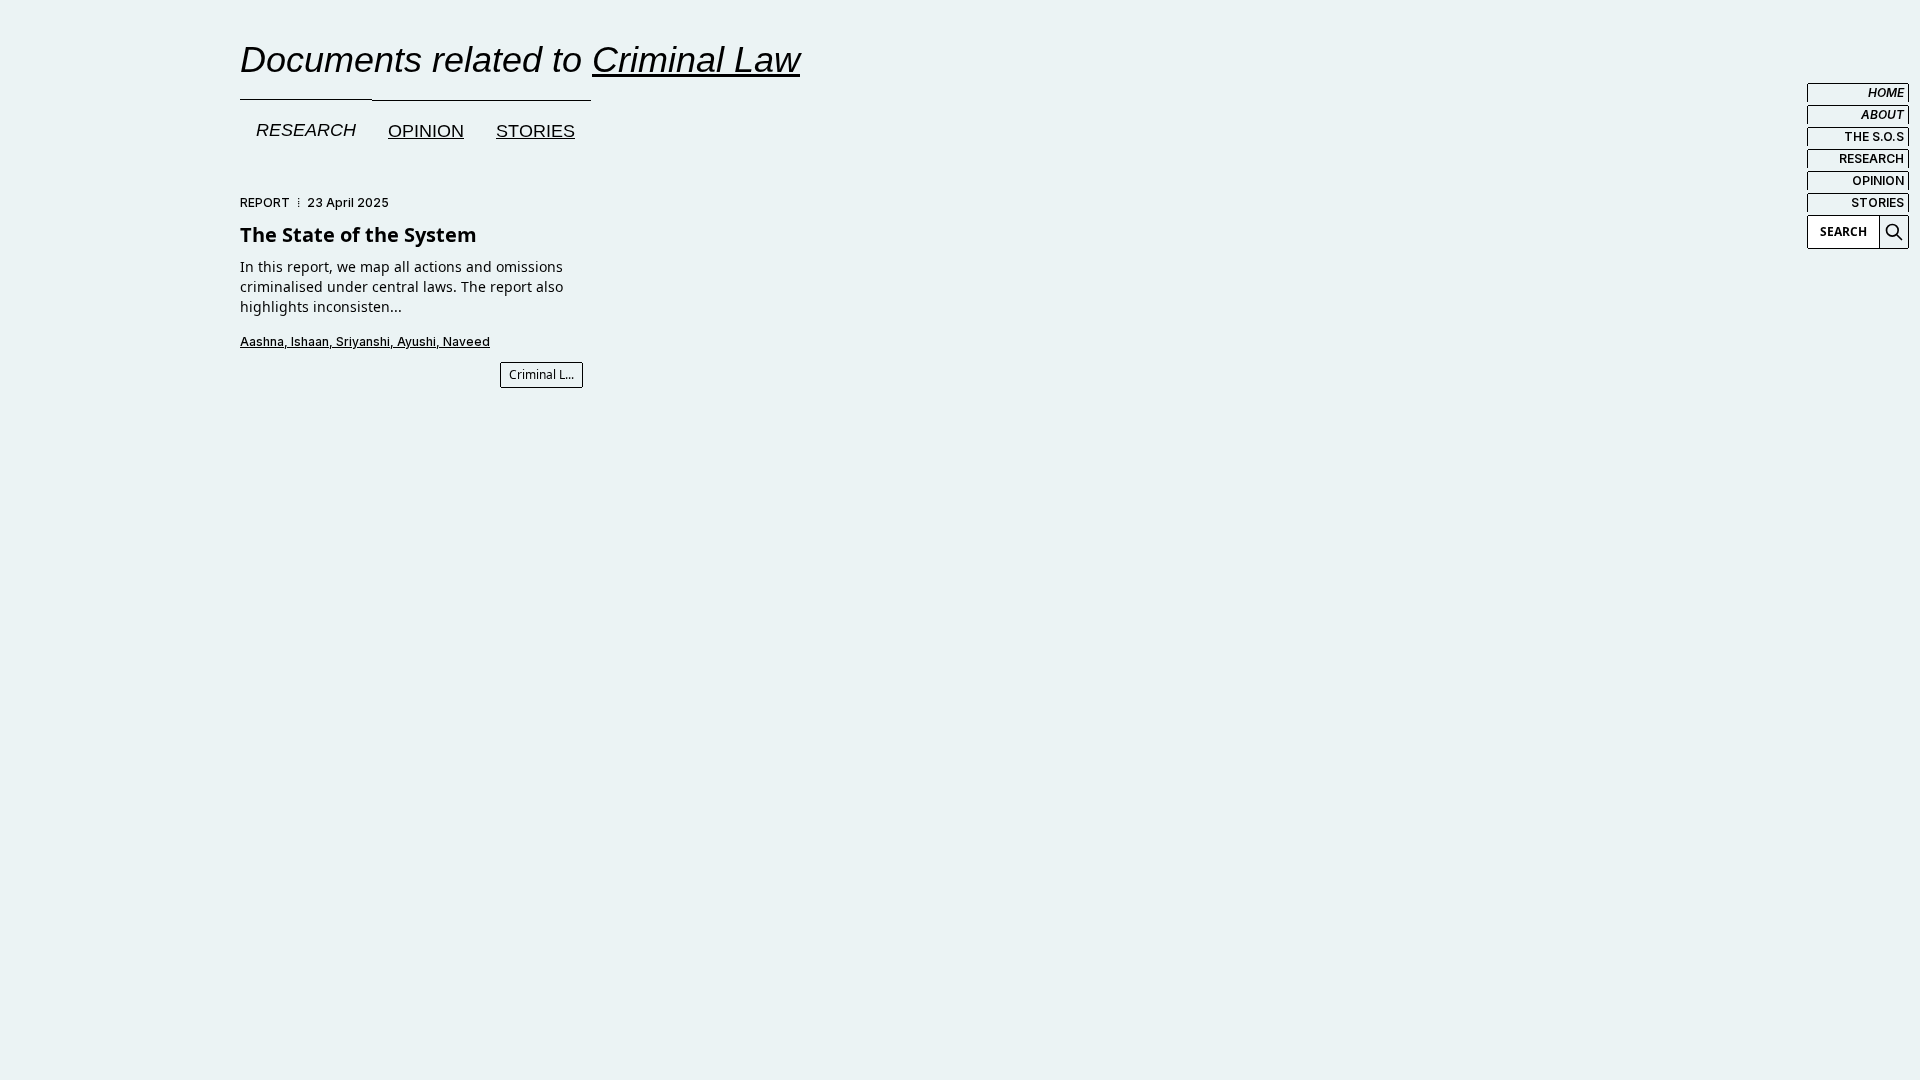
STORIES (1877, 202)
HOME (1886, 92)
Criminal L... (541, 374)
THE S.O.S (1874, 136)
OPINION (1878, 180)
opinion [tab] (426, 131)
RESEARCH (1871, 158)
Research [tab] (306, 130)
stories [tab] (535, 131)
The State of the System (358, 234)
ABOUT (1882, 114)
